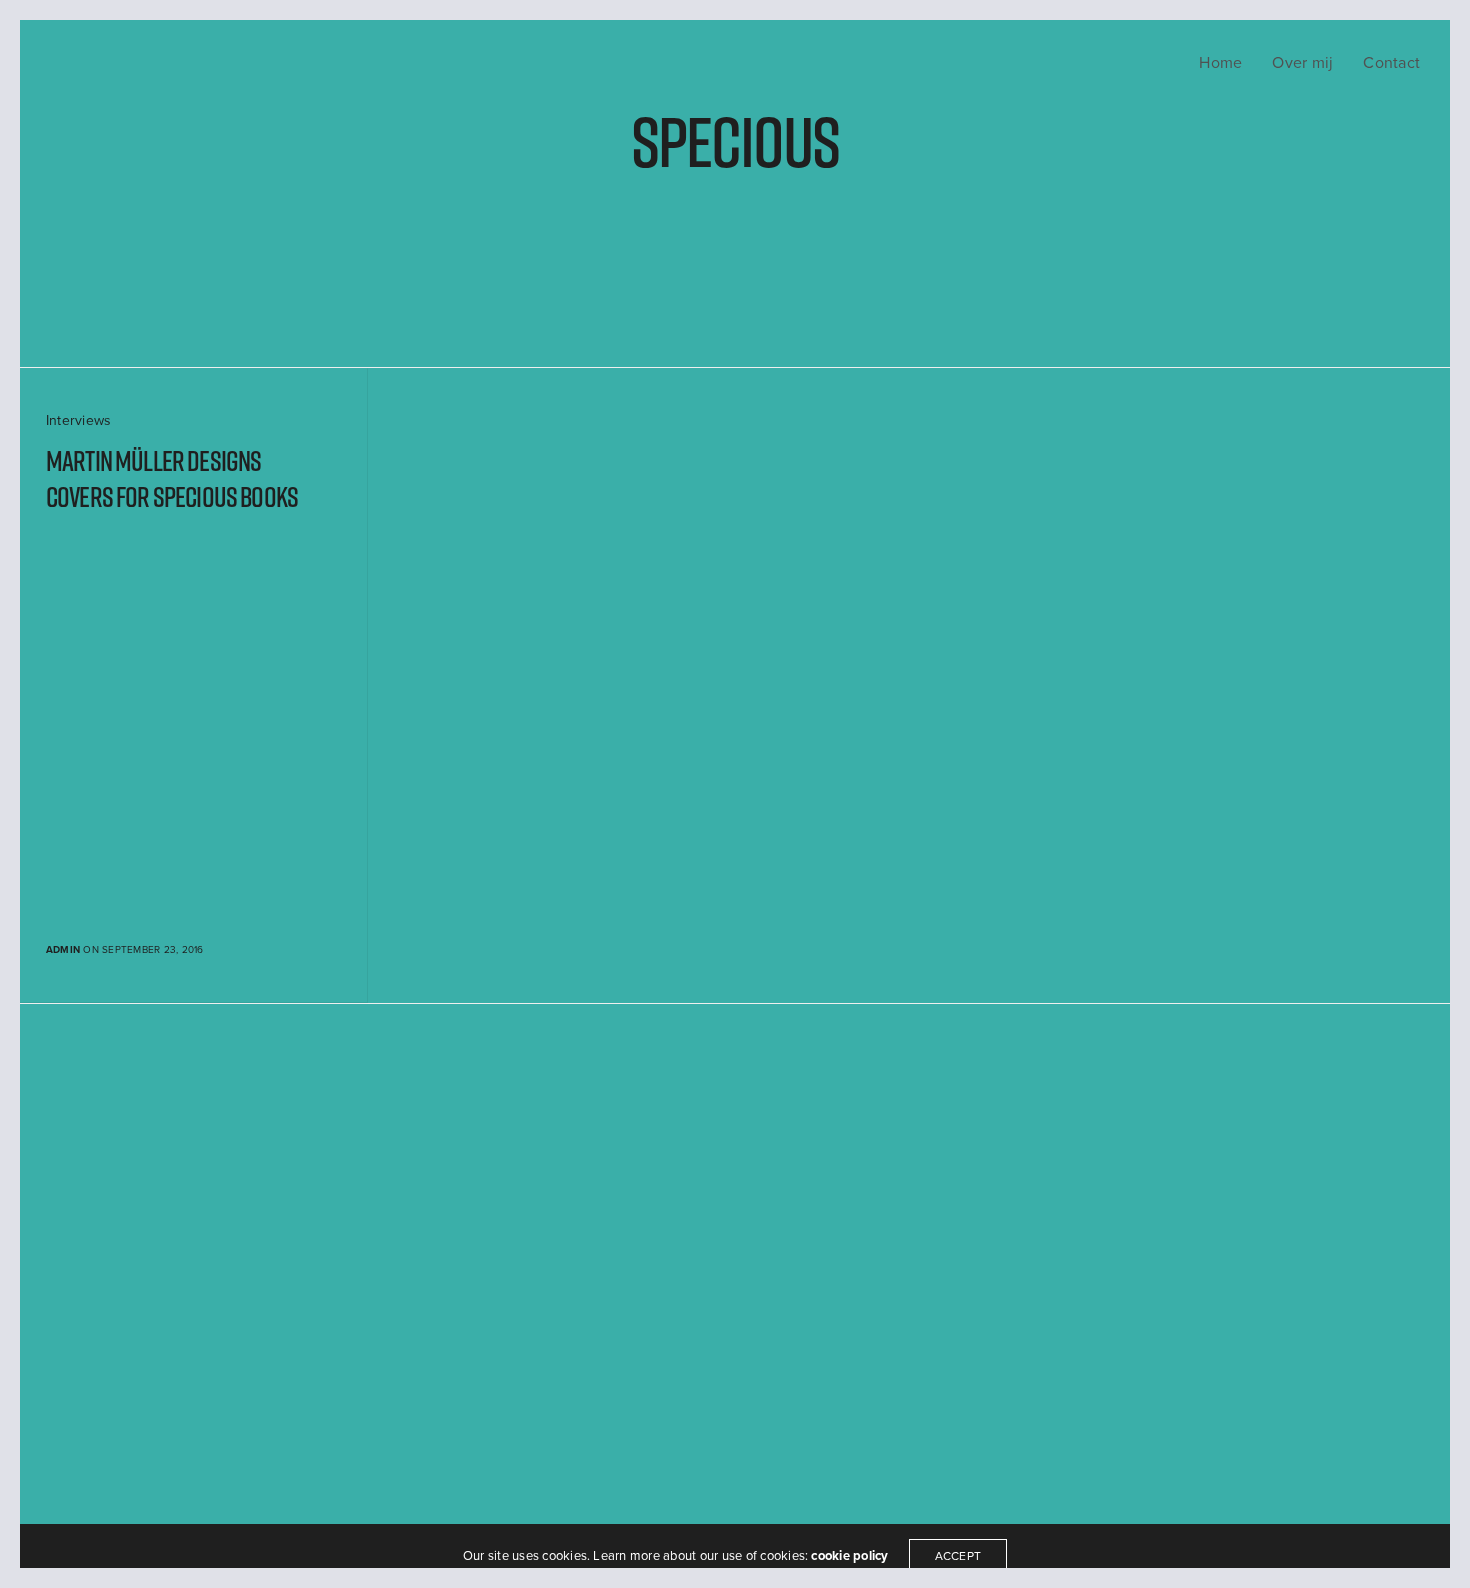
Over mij (1302, 63)
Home (1220, 63)
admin (63, 950)
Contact (1391, 63)
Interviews (78, 420)
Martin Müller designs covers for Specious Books (172, 479)
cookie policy (849, 1556)
